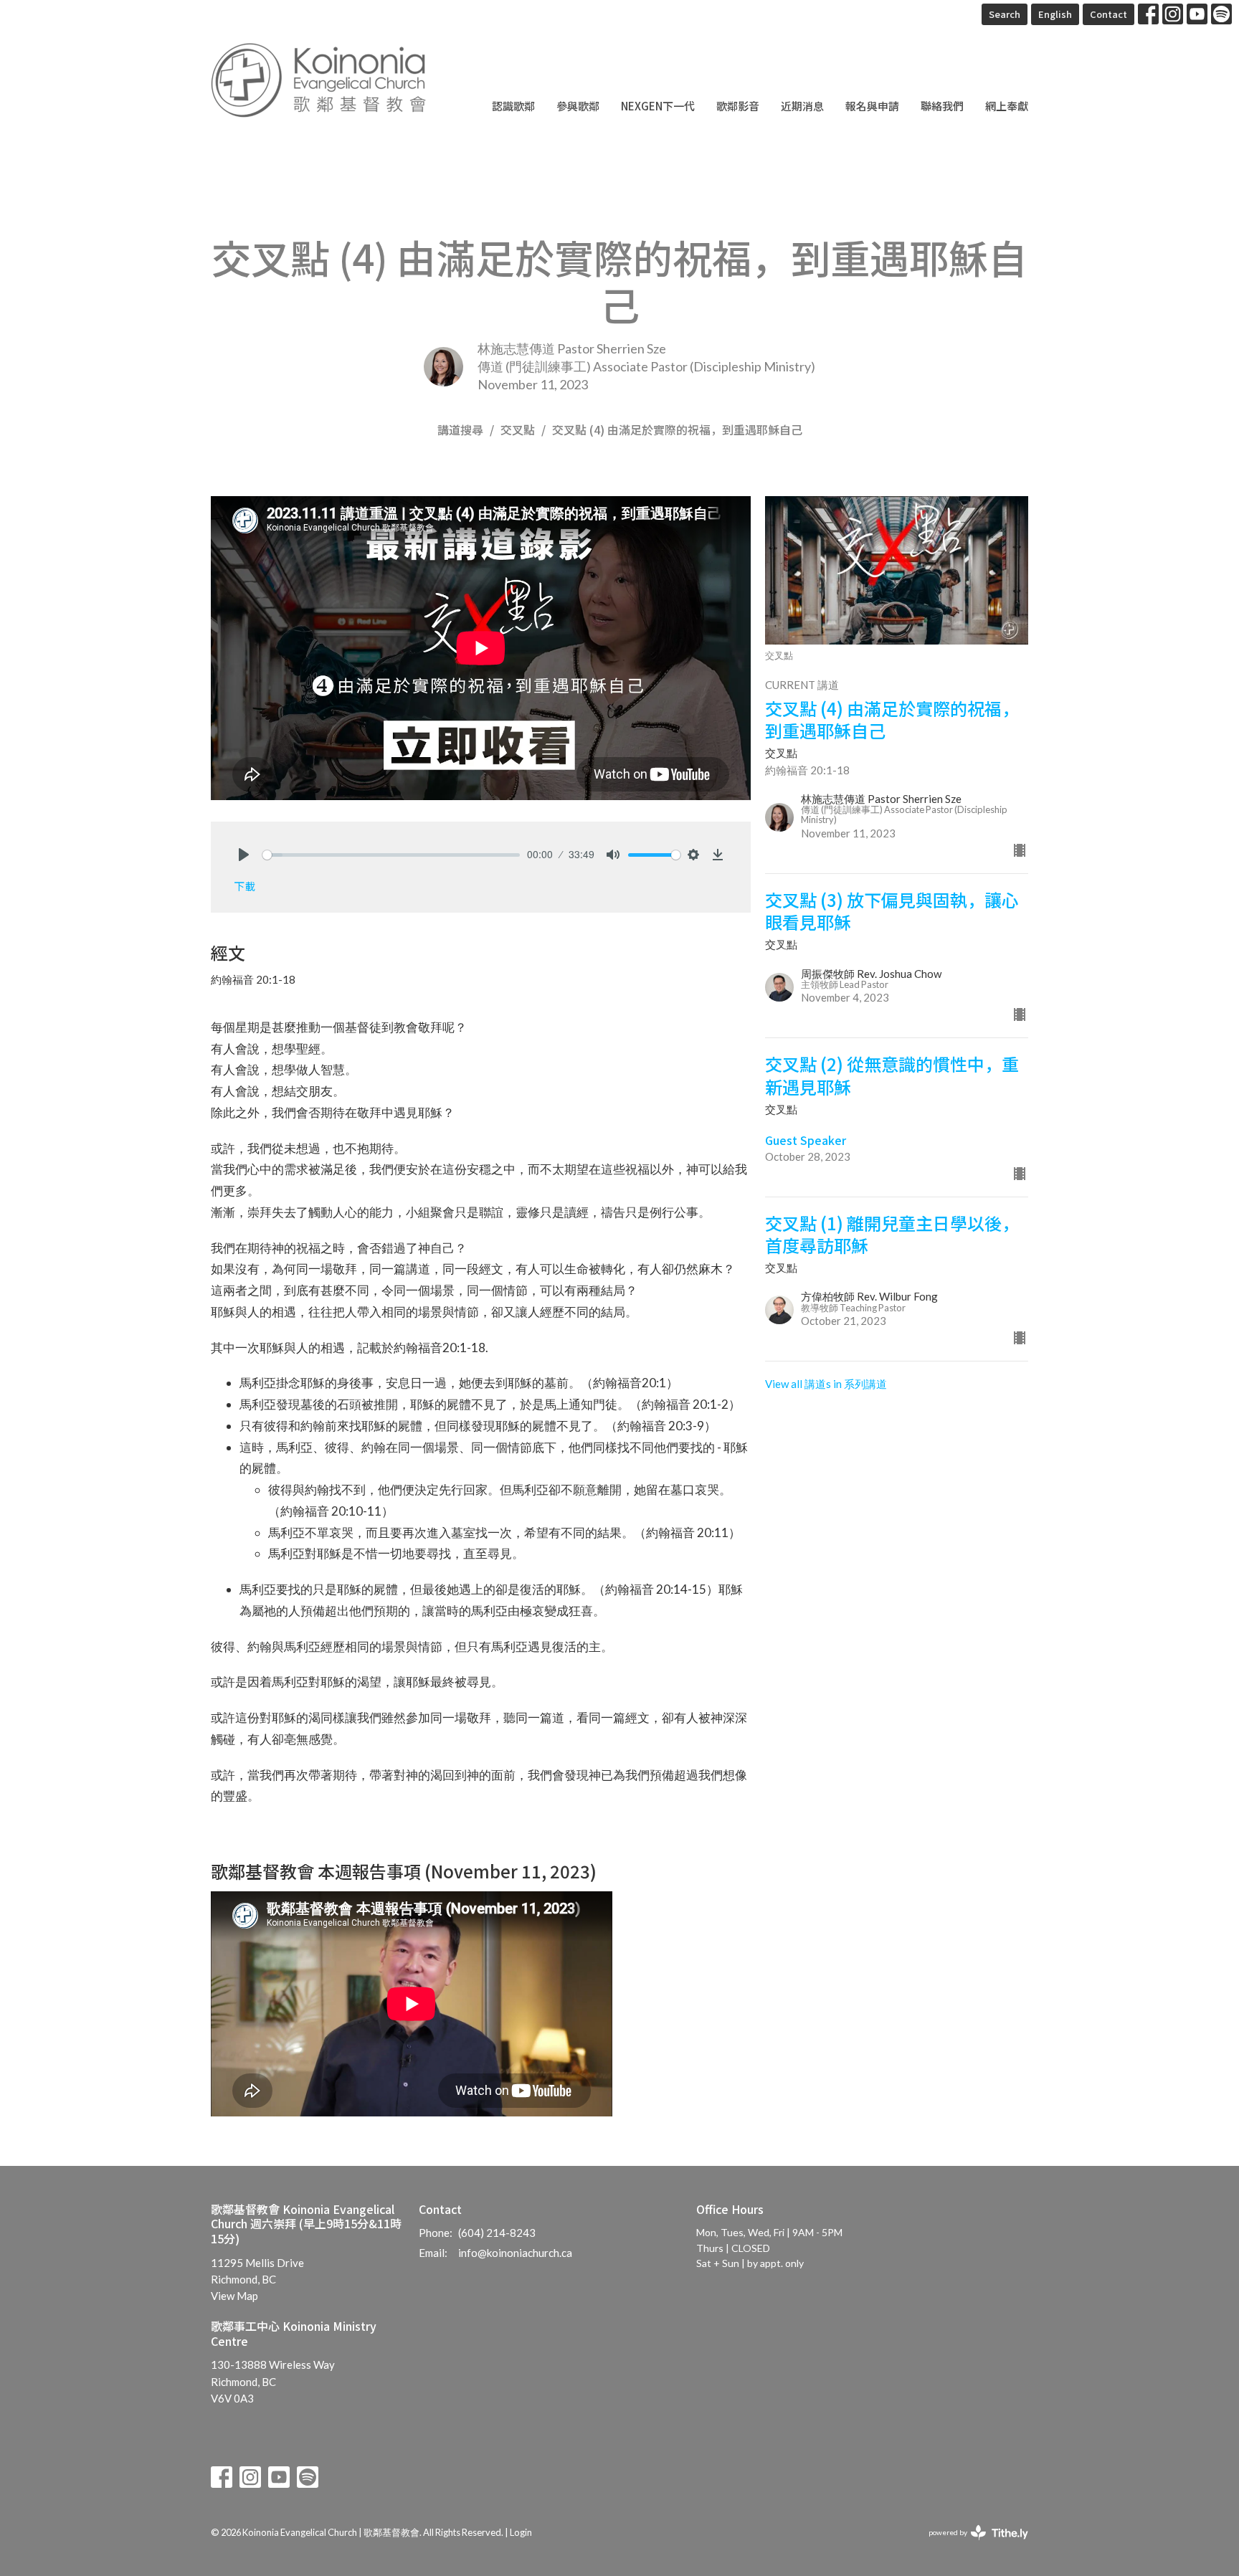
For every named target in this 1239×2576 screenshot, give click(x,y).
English (1055, 14)
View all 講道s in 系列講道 (826, 1384)
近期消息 (802, 106)
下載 (245, 886)
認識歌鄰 (513, 106)
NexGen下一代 (658, 106)
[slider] (391, 855)
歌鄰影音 (738, 106)
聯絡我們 (942, 106)
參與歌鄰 (578, 106)
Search (1005, 14)
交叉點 (518, 429)
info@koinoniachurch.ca (515, 2253)
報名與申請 (872, 106)
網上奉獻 (1007, 106)
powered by (971, 2545)
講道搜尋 (460, 429)
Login (521, 2532)
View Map (234, 2296)
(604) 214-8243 (497, 2233)
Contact (1109, 14)
